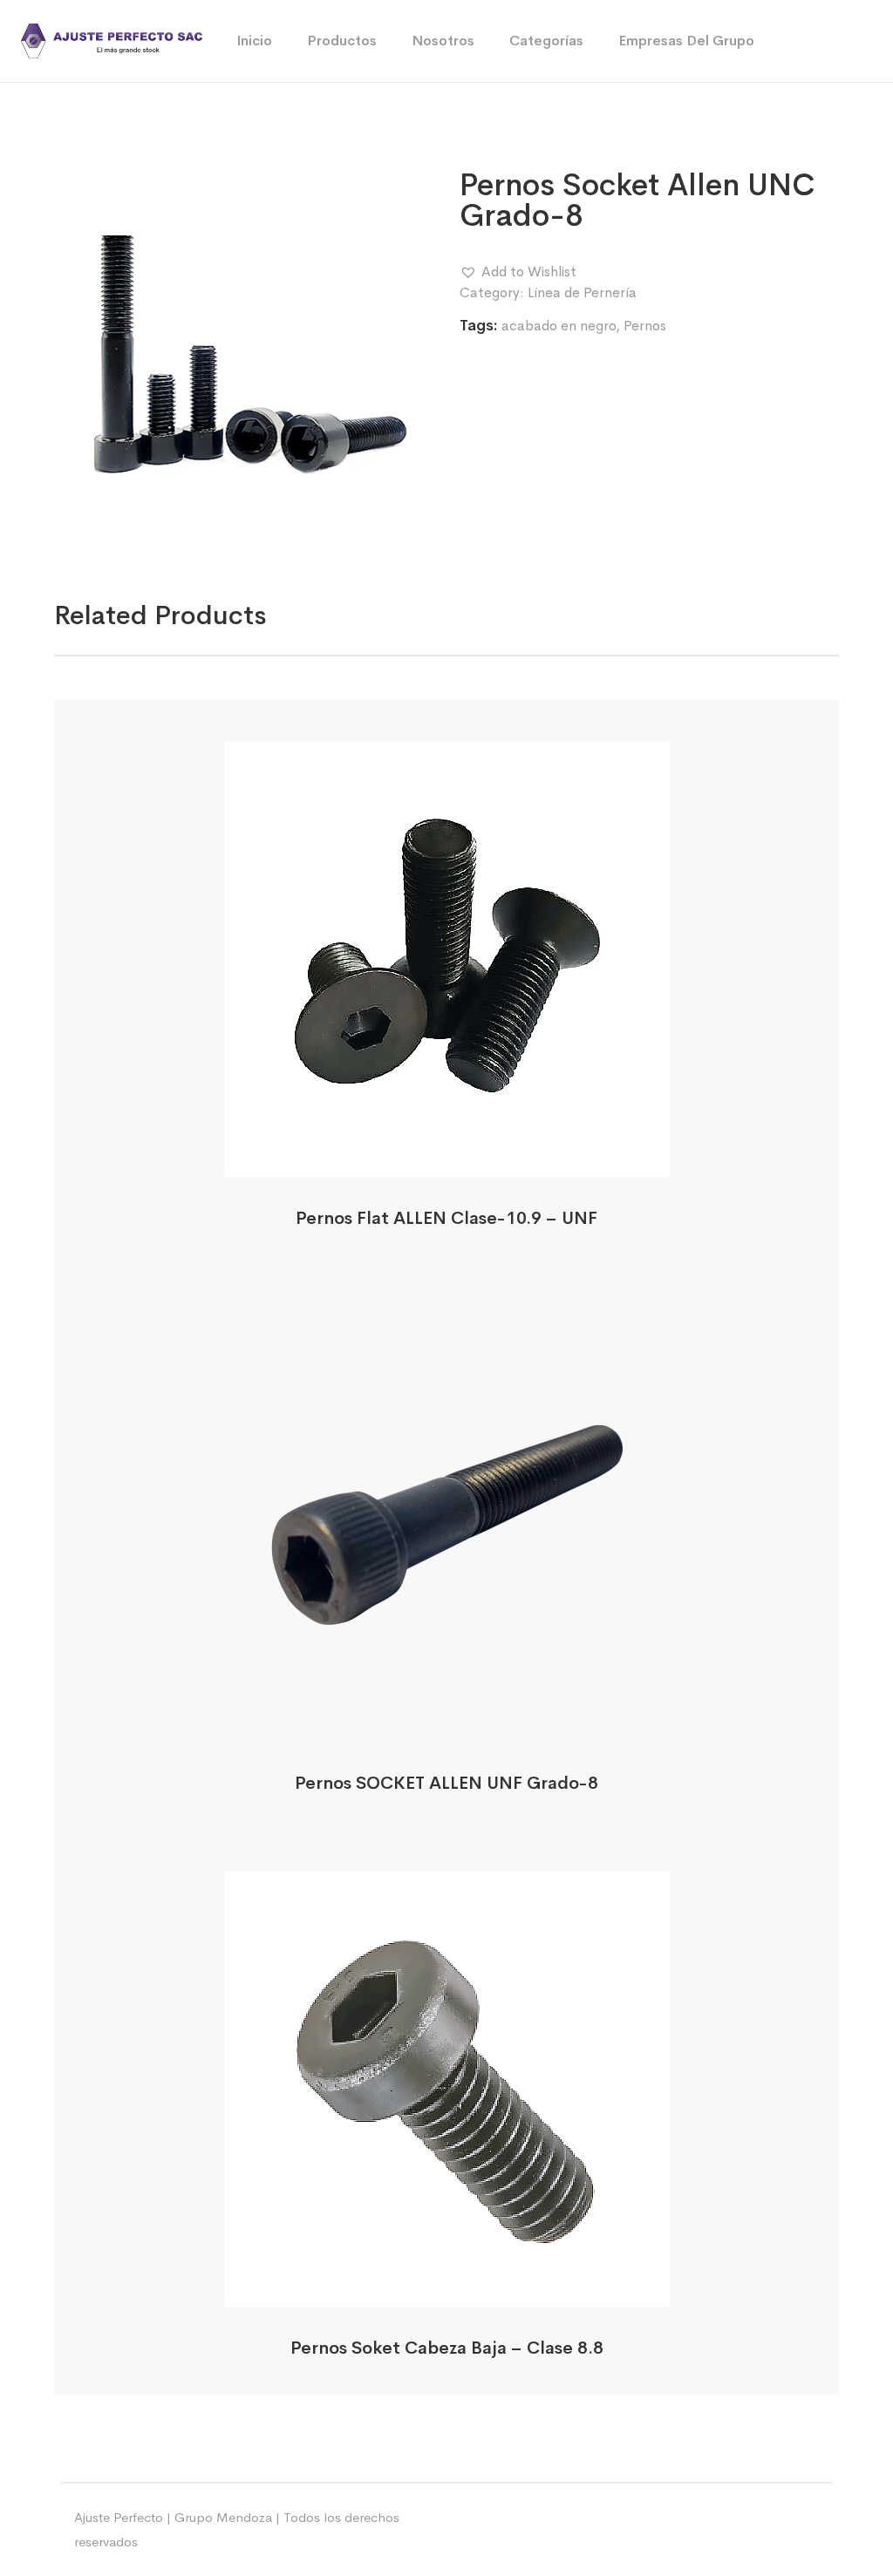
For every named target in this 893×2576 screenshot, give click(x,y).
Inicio (254, 41)
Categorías (546, 41)
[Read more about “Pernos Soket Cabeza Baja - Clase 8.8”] (447, 2288)
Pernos (645, 326)
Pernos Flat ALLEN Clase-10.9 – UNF (446, 1218)
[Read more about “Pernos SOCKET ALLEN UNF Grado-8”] (447, 1723)
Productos (342, 41)
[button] (518, 272)
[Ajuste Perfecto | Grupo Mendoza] (112, 40)
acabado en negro (559, 326)
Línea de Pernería (582, 292)
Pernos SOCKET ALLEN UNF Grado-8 (446, 1783)
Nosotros (443, 41)
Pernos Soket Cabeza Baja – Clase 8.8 (447, 2348)
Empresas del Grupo (686, 41)
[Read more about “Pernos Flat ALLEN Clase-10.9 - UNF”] (447, 1158)
